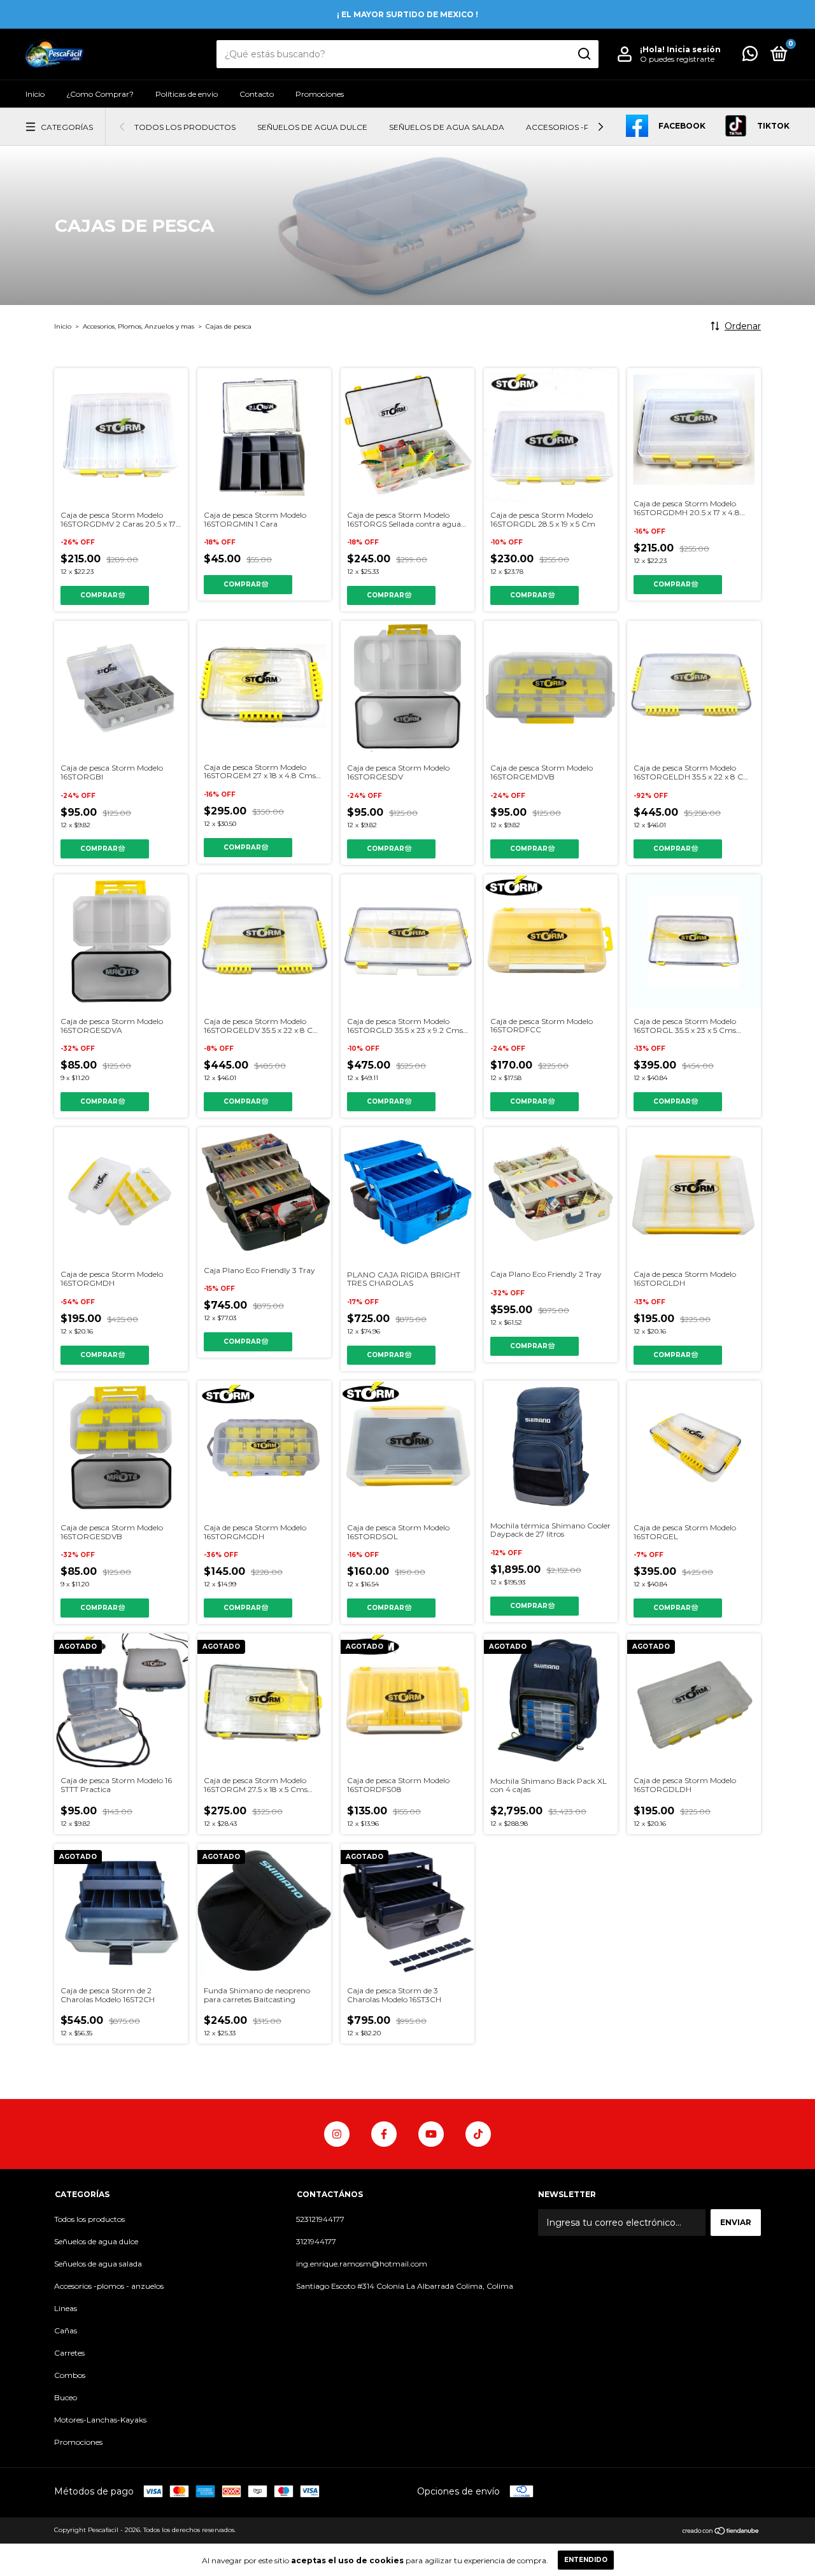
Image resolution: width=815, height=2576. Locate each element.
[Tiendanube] (721, 2531)
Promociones (320, 94)
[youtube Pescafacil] (431, 2134)
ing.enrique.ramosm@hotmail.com (362, 2264)
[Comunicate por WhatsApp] (750, 56)
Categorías (67, 127)
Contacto (257, 94)
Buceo (66, 2397)
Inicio (35, 94)
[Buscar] (584, 54)
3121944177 (316, 2241)
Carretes (69, 2353)
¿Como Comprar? (100, 94)
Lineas (66, 2308)
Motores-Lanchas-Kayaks (100, 2420)
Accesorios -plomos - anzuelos (109, 2286)
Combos (70, 2375)
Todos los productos (185, 127)
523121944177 (320, 2219)
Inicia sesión (694, 49)
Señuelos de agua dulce (312, 127)
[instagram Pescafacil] (337, 2134)
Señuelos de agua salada (447, 127)
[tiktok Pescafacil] (478, 2134)
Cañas (66, 2330)
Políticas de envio (187, 94)
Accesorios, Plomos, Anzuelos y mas (138, 326)
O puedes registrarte (677, 59)
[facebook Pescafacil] (384, 2134)
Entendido (586, 2560)
